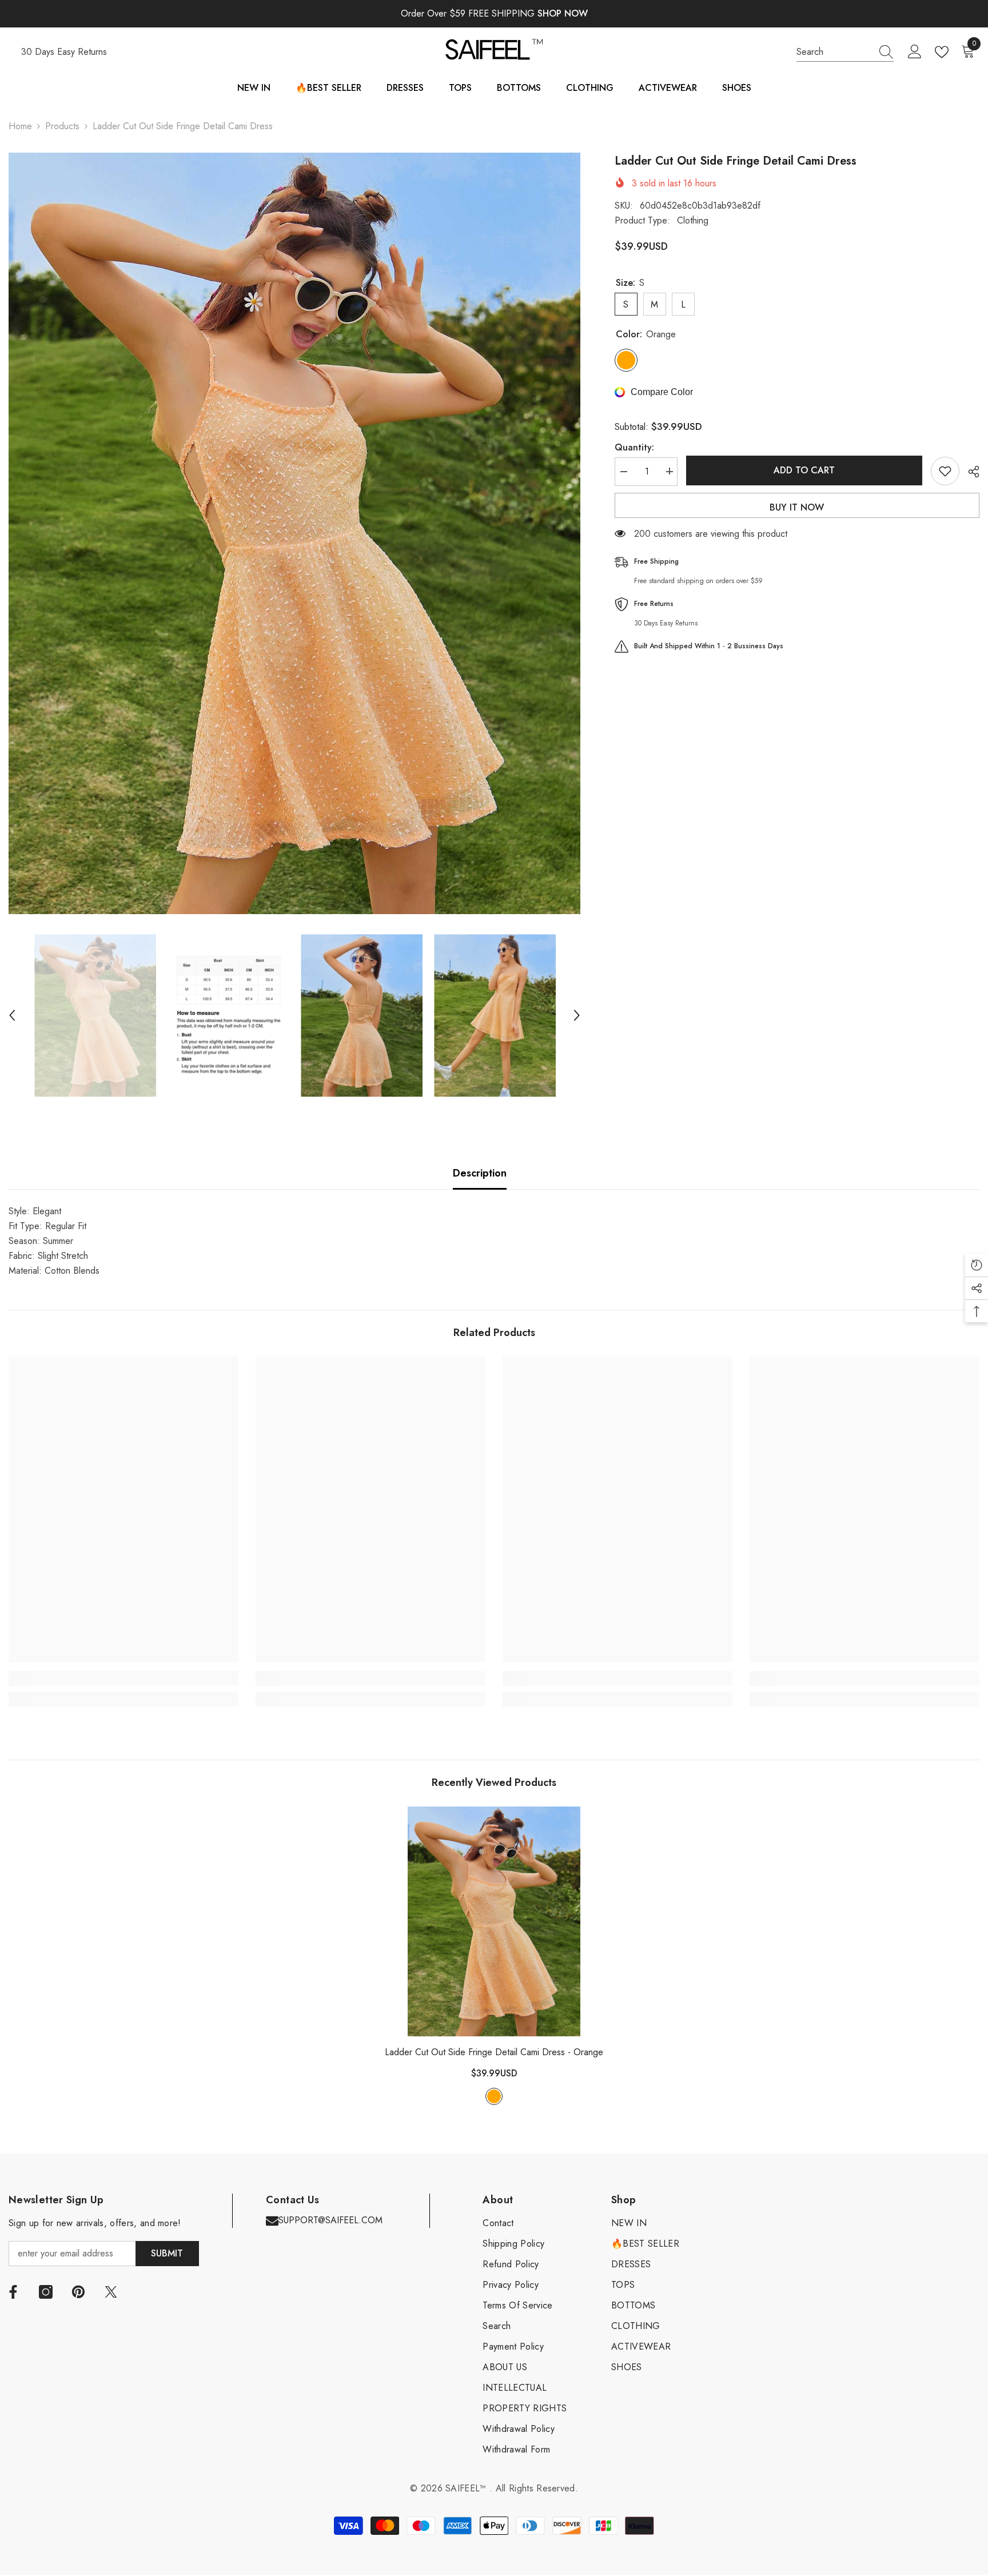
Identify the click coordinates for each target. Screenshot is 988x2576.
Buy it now (797, 507)
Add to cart (804, 470)
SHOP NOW (563, 13)
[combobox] (834, 52)
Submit (167, 2253)
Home (20, 126)
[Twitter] (111, 2292)
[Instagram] (46, 2292)
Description (480, 1173)
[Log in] (915, 52)
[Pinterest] (78, 2292)
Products (62, 126)
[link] (124, 1678)
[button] (12, 1015)
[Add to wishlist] (945, 471)
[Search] (845, 52)
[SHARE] (969, 472)
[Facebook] (13, 2292)
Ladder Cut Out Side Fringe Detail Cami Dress (494, 2052)
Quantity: (634, 447)
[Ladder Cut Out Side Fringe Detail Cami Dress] (494, 1921)
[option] (294, 533)
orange (494, 2096)
